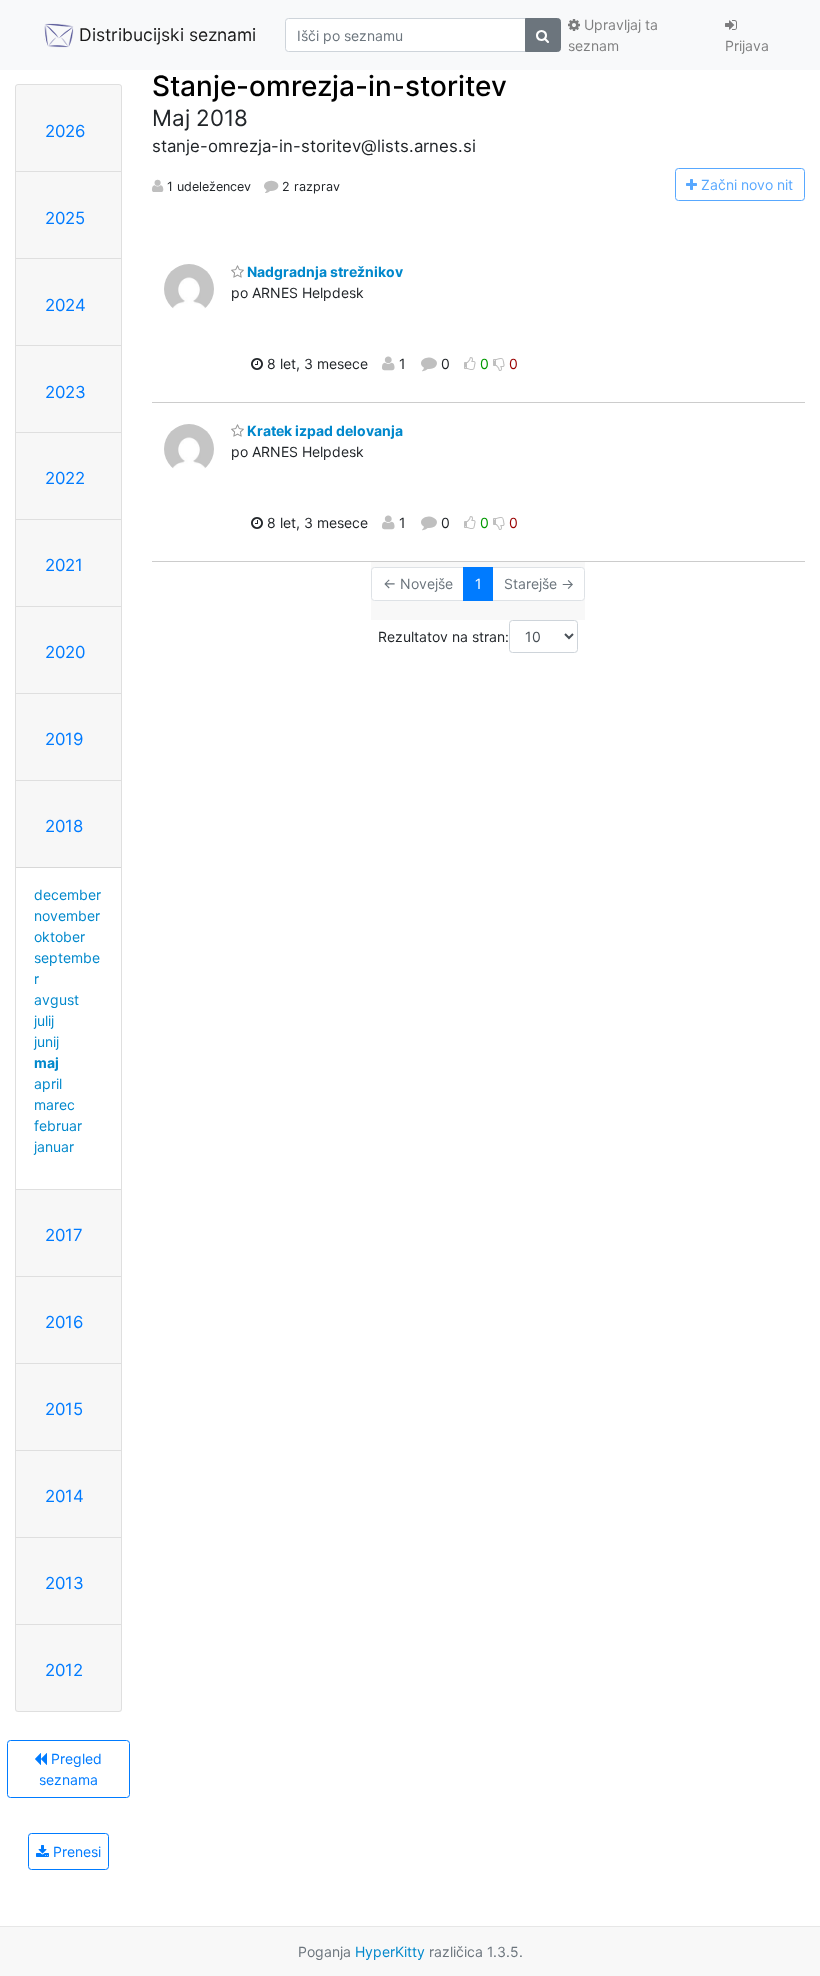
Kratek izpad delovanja (323, 430)
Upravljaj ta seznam (613, 35)
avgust (56, 999)
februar (58, 1125)
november (67, 915)
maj (46, 1062)
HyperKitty (390, 1951)
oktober (59, 936)
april (48, 1083)
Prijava (747, 45)
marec (54, 1104)
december (67, 894)
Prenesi (75, 1851)
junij (46, 1041)
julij (44, 1020)
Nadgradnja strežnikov (323, 271)
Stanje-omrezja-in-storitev (329, 86)
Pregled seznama (71, 1769)
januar (54, 1146)
